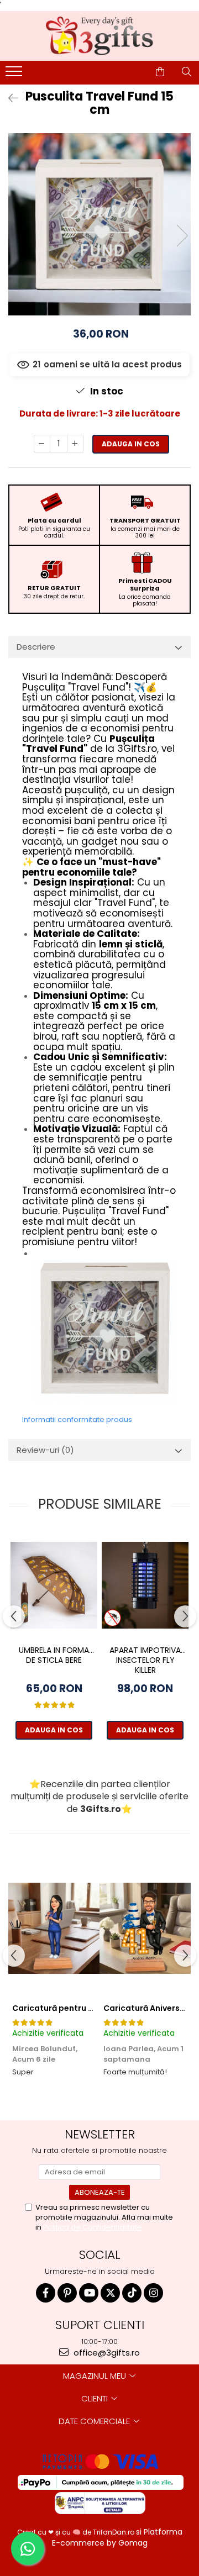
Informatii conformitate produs (77, 1419)
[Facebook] (46, 2293)
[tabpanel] (99, 224)
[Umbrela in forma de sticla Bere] (54, 1585)
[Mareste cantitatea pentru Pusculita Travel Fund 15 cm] (75, 444)
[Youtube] (89, 2293)
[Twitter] (110, 2293)
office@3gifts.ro (106, 2353)
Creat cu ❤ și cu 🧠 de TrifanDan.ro (77, 2532)
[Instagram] (153, 2293)
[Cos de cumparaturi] (160, 72)
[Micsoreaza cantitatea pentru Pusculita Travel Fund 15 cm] (42, 444)
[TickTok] (132, 2293)
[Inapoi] (8, 98)
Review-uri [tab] (45, 1450)
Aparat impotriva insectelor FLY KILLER (145, 1660)
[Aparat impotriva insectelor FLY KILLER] (145, 1585)
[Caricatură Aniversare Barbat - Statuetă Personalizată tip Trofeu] (145, 1928)
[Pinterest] (67, 2293)
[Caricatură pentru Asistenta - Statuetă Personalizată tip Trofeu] (54, 1928)
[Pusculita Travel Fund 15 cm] (99, 224)
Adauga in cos (131, 444)
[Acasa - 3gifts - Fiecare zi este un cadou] (99, 36)
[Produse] (15, 75)
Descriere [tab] (36, 647)
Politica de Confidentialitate (93, 2227)
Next (182, 236)
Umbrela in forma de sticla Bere (54, 1655)
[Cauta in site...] (187, 72)
